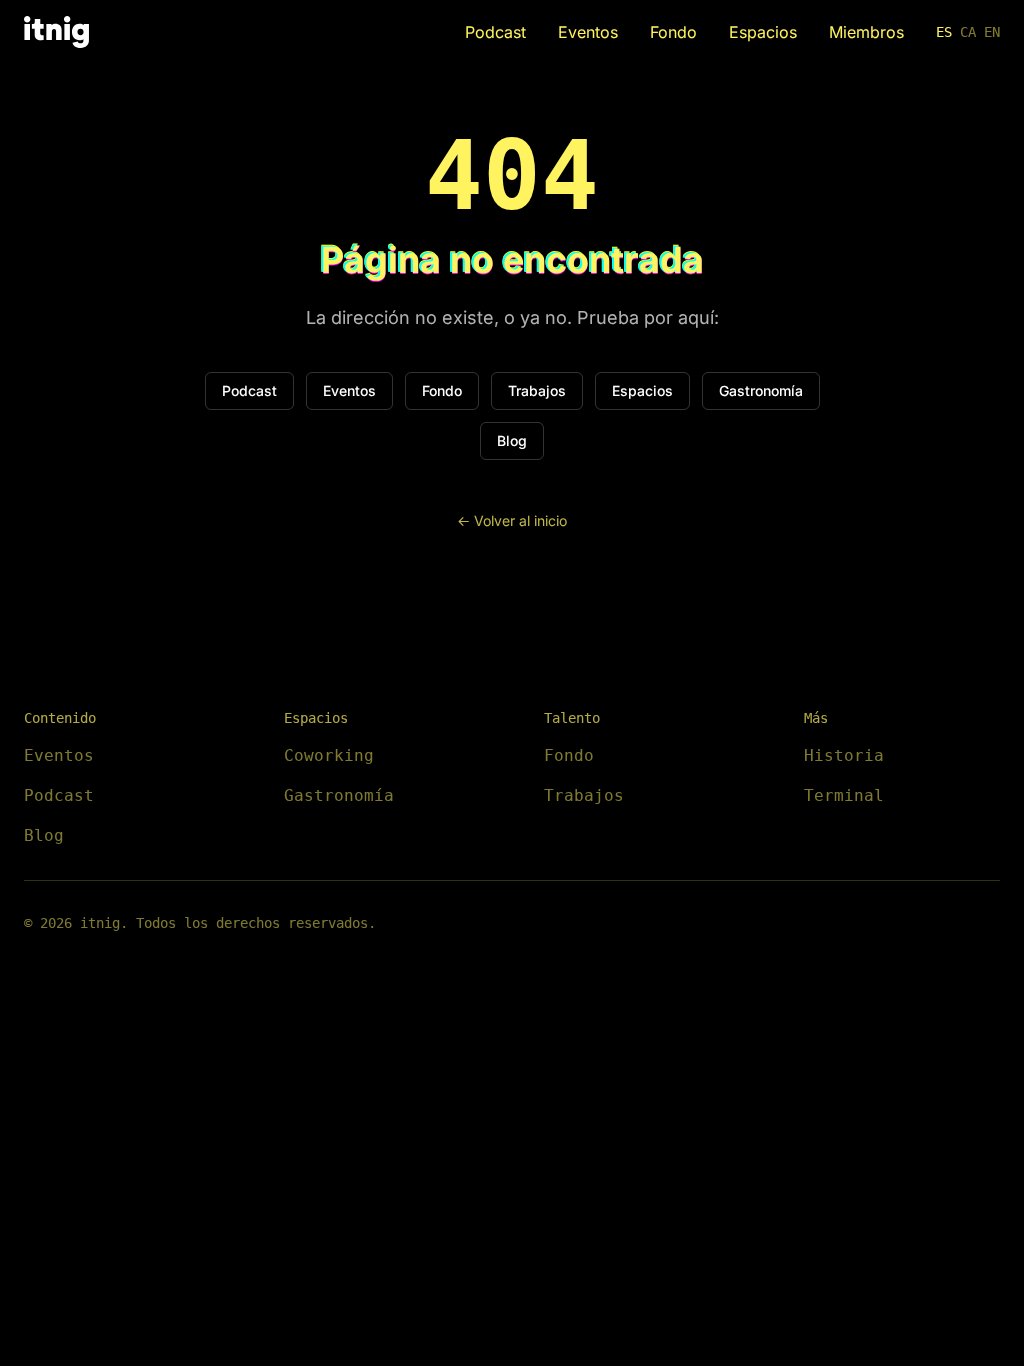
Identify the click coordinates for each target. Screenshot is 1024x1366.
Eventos (588, 32)
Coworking (329, 755)
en (992, 32)
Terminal (844, 795)
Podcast (495, 32)
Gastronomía (761, 390)
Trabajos (537, 390)
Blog (512, 440)
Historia (844, 755)
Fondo (673, 32)
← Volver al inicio (512, 520)
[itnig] (56, 32)
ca (968, 32)
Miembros (866, 32)
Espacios (763, 32)
